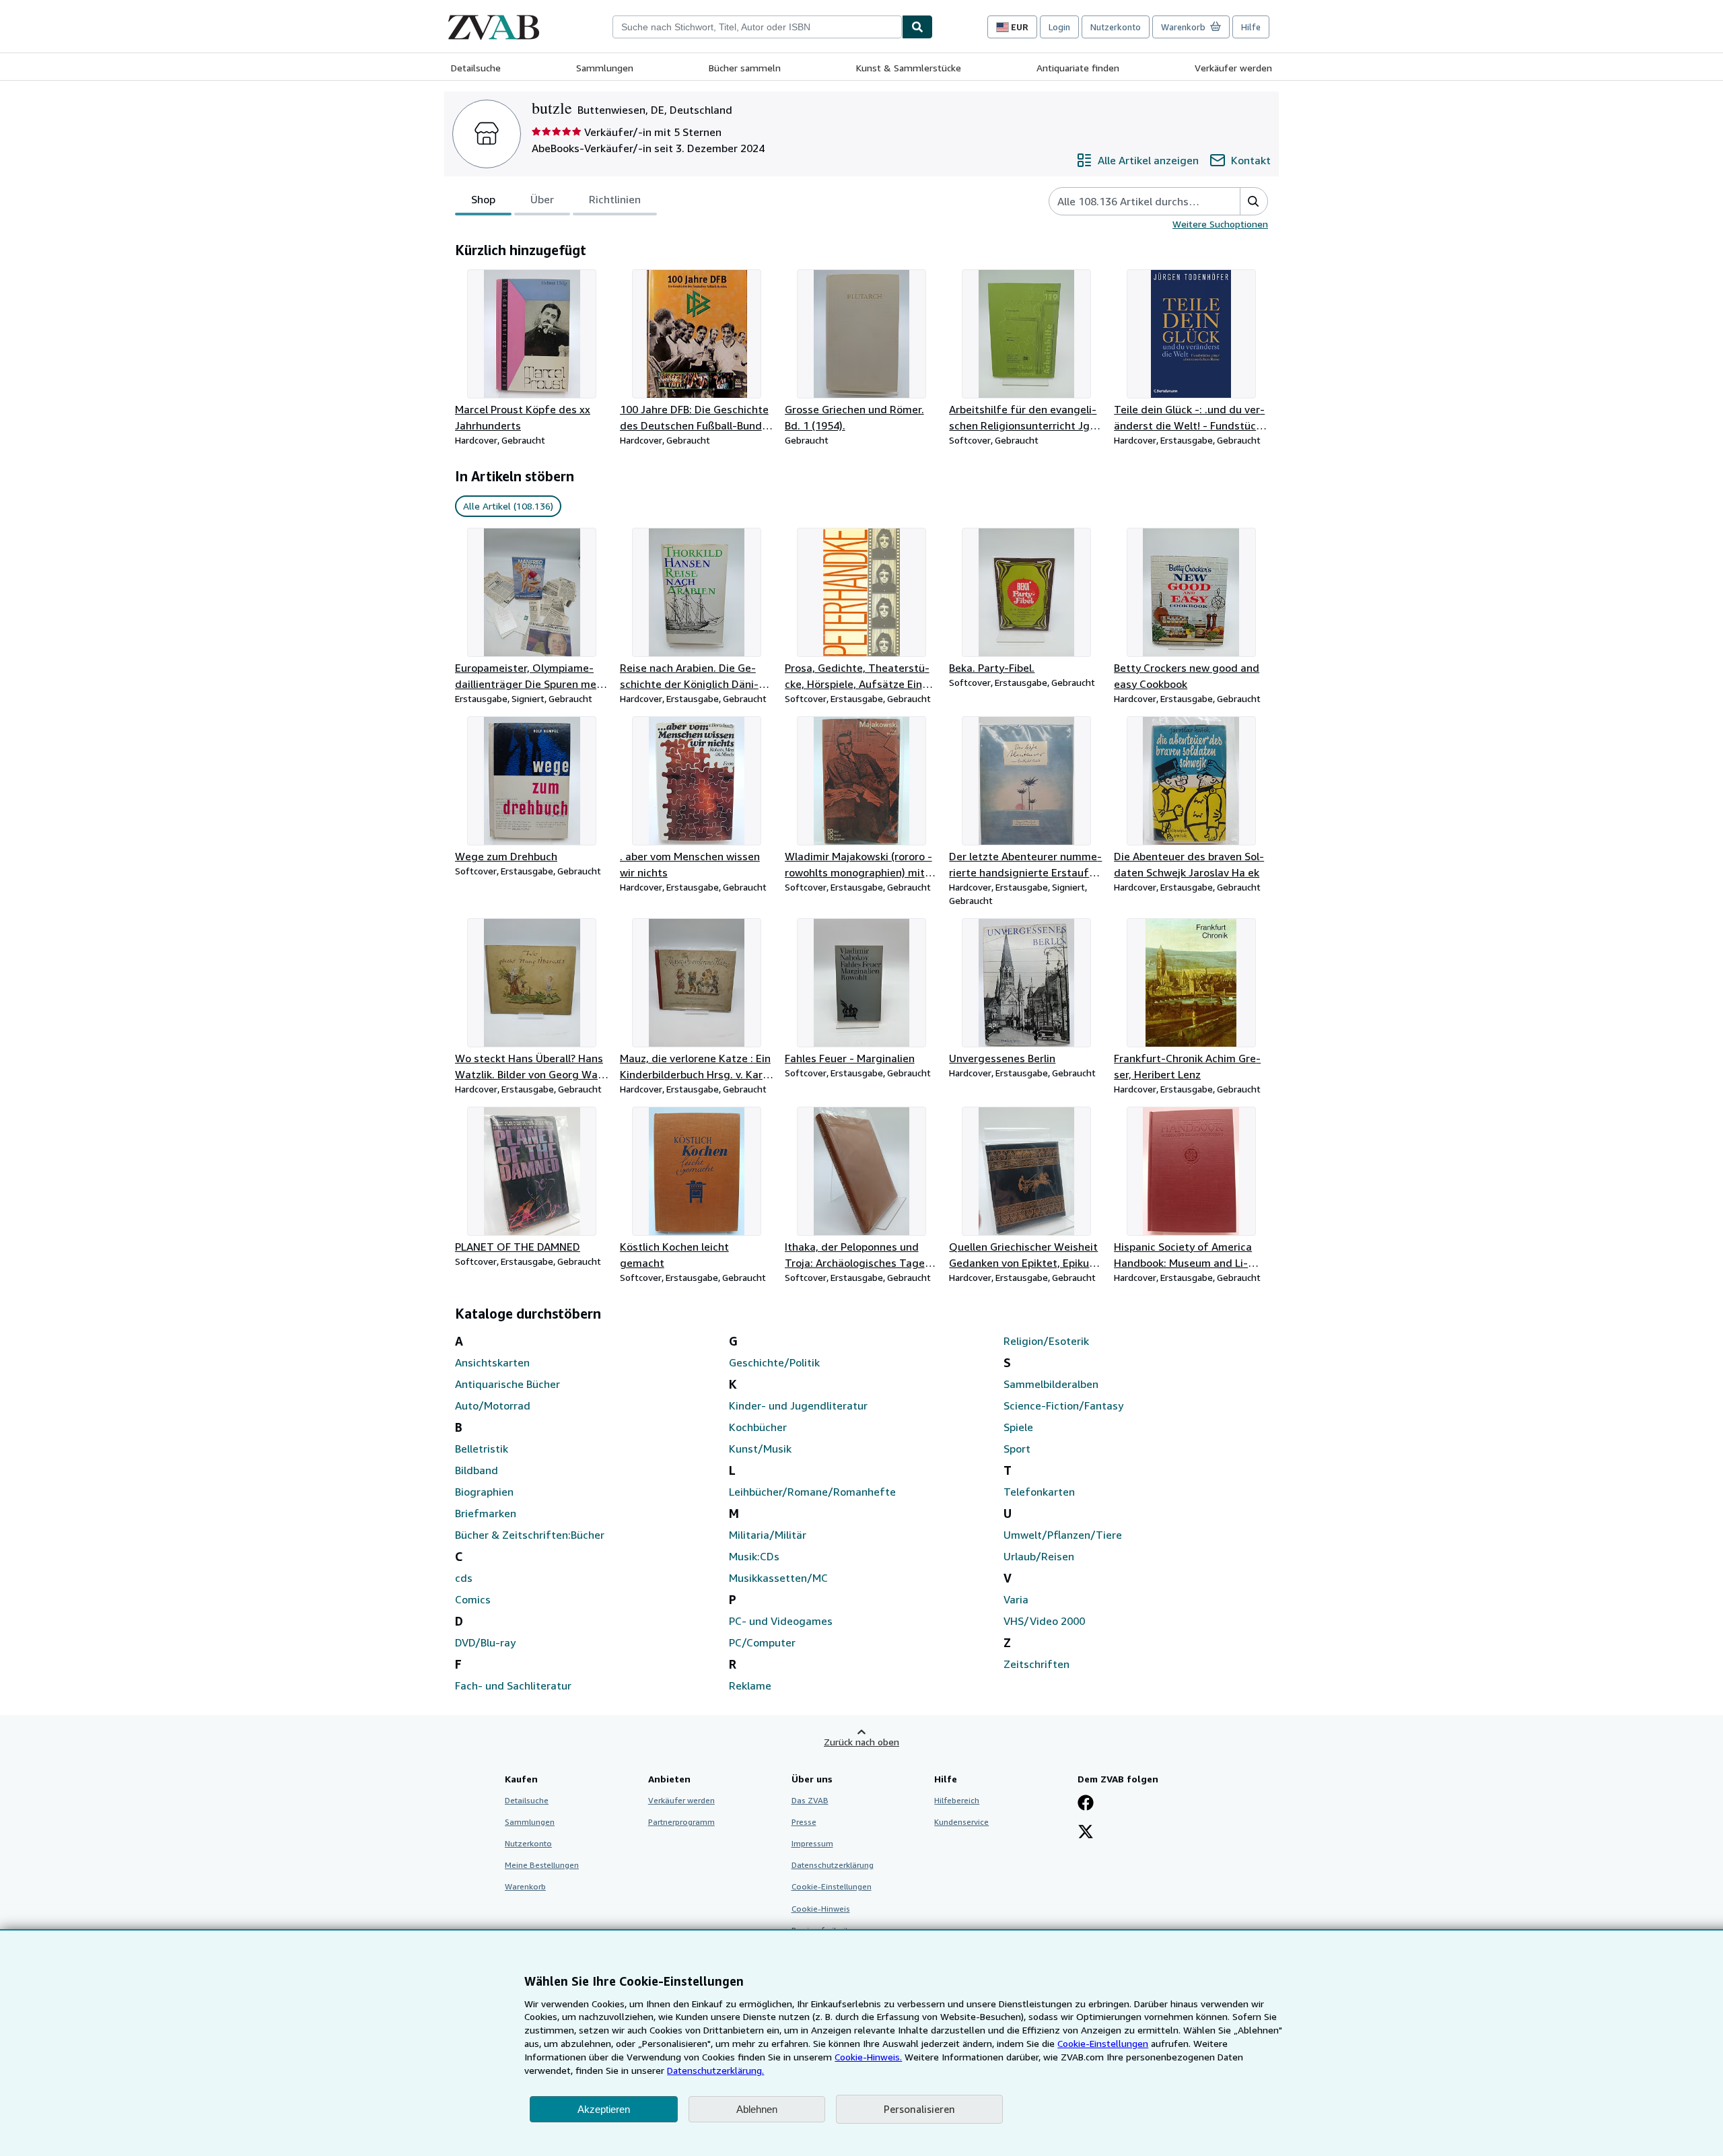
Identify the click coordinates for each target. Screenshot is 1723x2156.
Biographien (484, 1492)
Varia (1016, 1599)
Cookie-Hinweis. (868, 2057)
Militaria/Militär (768, 1535)
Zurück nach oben (861, 1742)
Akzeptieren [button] (604, 2109)
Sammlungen (605, 68)
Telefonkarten (1039, 1492)
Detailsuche (476, 68)
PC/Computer (762, 1642)
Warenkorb (525, 1886)
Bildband (477, 1470)
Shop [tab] (483, 199)
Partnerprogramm (681, 1822)
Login (1059, 27)
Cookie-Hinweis (821, 1909)
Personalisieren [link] (919, 2109)
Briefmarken (486, 1513)
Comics (473, 1599)
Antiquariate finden (1078, 68)
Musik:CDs (754, 1556)
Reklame (750, 1685)
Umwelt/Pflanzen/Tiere (1063, 1535)
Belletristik (482, 1449)
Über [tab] (542, 199)
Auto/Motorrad (493, 1405)
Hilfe (1251, 27)
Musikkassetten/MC (778, 1578)
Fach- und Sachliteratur (513, 1685)
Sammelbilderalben (1051, 1384)
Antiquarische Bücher (507, 1384)
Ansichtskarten (492, 1362)
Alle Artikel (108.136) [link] (508, 506)
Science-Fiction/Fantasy (1063, 1405)
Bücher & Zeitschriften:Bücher (530, 1535)
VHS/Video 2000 (1044, 1621)
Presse (804, 1822)
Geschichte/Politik (774, 1362)
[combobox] (757, 27)
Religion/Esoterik (1046, 1341)
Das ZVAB (810, 1800)
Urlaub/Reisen (1039, 1556)
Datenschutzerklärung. (715, 2070)
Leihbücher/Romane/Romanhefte (812, 1492)
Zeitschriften (1036, 1664)
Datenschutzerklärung (833, 1865)
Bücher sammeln (745, 68)
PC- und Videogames (781, 1621)
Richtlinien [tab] (615, 199)
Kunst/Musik (760, 1449)
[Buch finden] (917, 27)
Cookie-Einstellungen (1103, 2043)
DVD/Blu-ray (485, 1642)
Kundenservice (961, 1822)
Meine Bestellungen (542, 1865)
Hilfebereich (957, 1800)
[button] (1254, 201)
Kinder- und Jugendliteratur (798, 1405)
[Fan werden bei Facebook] (1086, 1804)
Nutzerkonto (1116, 27)
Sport (1017, 1449)
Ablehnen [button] (757, 2109)
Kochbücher (758, 1427)
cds (464, 1578)
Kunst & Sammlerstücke (909, 68)
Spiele (1018, 1427)
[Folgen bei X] (1086, 1833)
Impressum (812, 1843)
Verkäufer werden (1233, 68)
